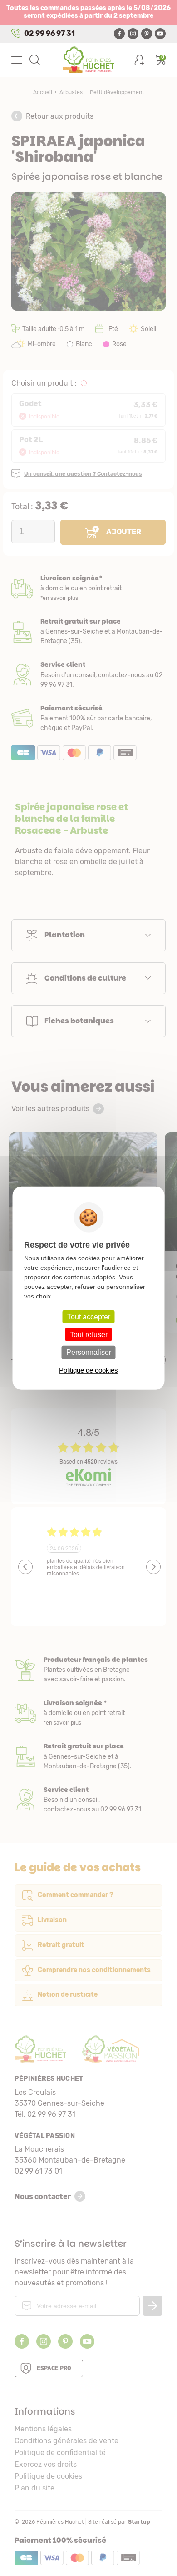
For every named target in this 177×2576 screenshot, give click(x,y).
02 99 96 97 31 (49, 33)
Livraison (88, 588)
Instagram (133, 34)
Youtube (160, 34)
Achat (88, 718)
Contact (88, 1800)
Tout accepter (89, 1317)
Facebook (119, 34)
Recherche (35, 60)
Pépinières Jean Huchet (89, 60)
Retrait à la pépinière (88, 631)
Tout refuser (89, 1335)
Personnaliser (89, 1352)
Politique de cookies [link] (88, 1370)
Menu (17, 60)
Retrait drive (88, 1756)
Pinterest (147, 34)
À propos (88, 1670)
